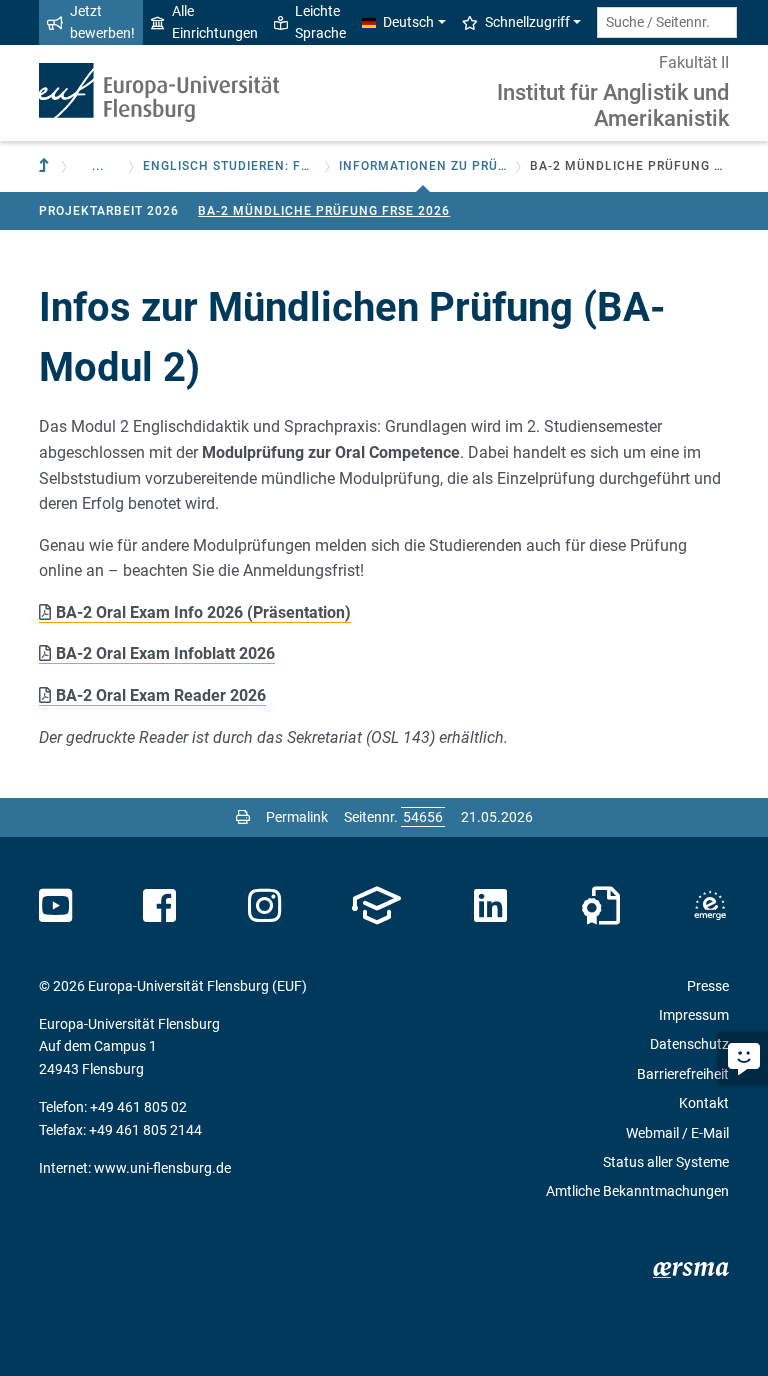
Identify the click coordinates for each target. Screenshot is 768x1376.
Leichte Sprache (320, 22)
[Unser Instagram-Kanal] (264, 906)
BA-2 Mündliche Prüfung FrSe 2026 (324, 211)
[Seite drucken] (243, 817)
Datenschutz (689, 1044)
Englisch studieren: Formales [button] (229, 166)
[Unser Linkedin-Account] (491, 906)
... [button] (98, 166)
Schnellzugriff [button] (527, 22)
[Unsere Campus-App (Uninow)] (376, 906)
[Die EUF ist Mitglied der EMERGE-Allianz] (710, 906)
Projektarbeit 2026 (109, 211)
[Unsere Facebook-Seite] (159, 906)
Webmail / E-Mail (677, 1133)
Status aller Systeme (666, 1162)
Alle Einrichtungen (215, 22)
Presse (708, 986)
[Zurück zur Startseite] (159, 92)
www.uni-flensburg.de (162, 1168)
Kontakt (704, 1103)
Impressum (694, 1015)
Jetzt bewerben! (102, 22)
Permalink (297, 817)
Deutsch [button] (408, 22)
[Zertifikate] (601, 906)
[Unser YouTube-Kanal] (55, 906)
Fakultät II (694, 62)
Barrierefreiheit (683, 1074)
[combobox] (667, 22)
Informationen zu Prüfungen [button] (423, 166)
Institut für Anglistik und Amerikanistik (613, 105)
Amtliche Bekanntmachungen (637, 1191)
